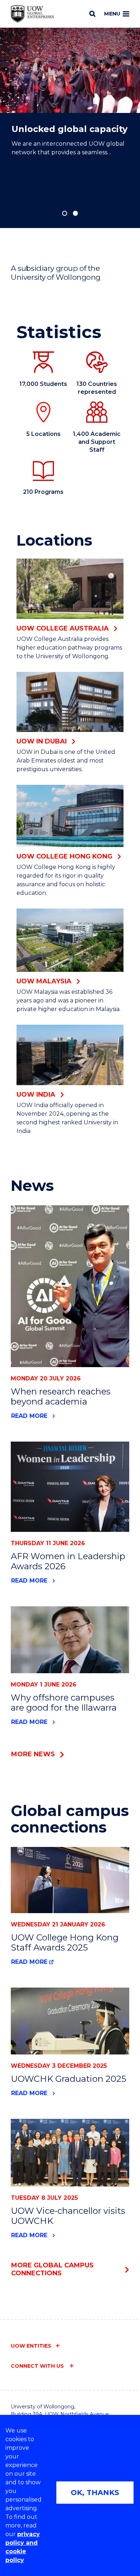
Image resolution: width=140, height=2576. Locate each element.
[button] (65, 213)
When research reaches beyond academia (61, 1396)
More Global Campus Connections (52, 2269)
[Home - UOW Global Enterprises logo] (32, 14)
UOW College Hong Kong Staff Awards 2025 (65, 1942)
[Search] (92, 14)
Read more (29, 1416)
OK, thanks (95, 2493)
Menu (112, 14)
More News (33, 1754)
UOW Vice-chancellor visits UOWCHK (68, 2216)
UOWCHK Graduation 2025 (69, 2079)
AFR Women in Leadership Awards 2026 (68, 1561)
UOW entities (31, 2346)
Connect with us (38, 2366)
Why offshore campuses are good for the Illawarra (64, 1703)
